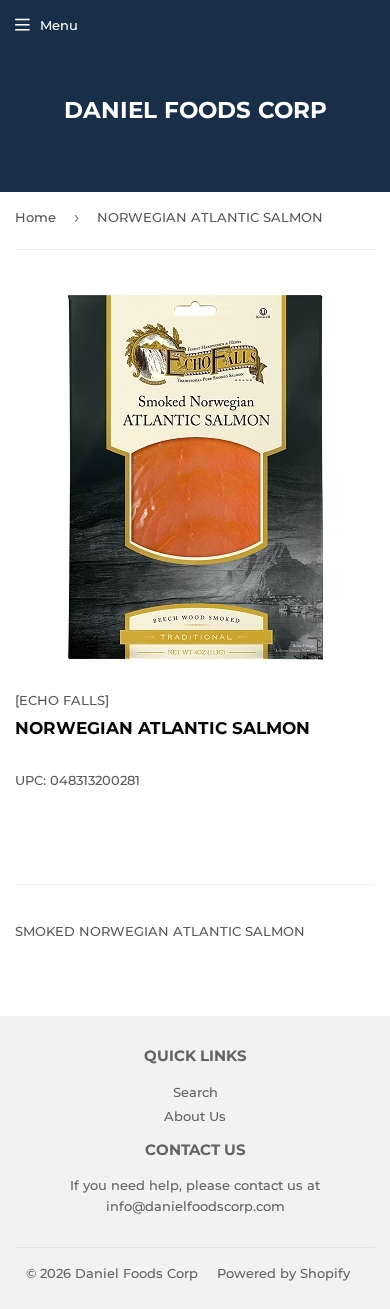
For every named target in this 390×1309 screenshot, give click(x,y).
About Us (195, 1116)
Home (35, 217)
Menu (59, 25)
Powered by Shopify (283, 1273)
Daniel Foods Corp (195, 110)
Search (195, 1092)
